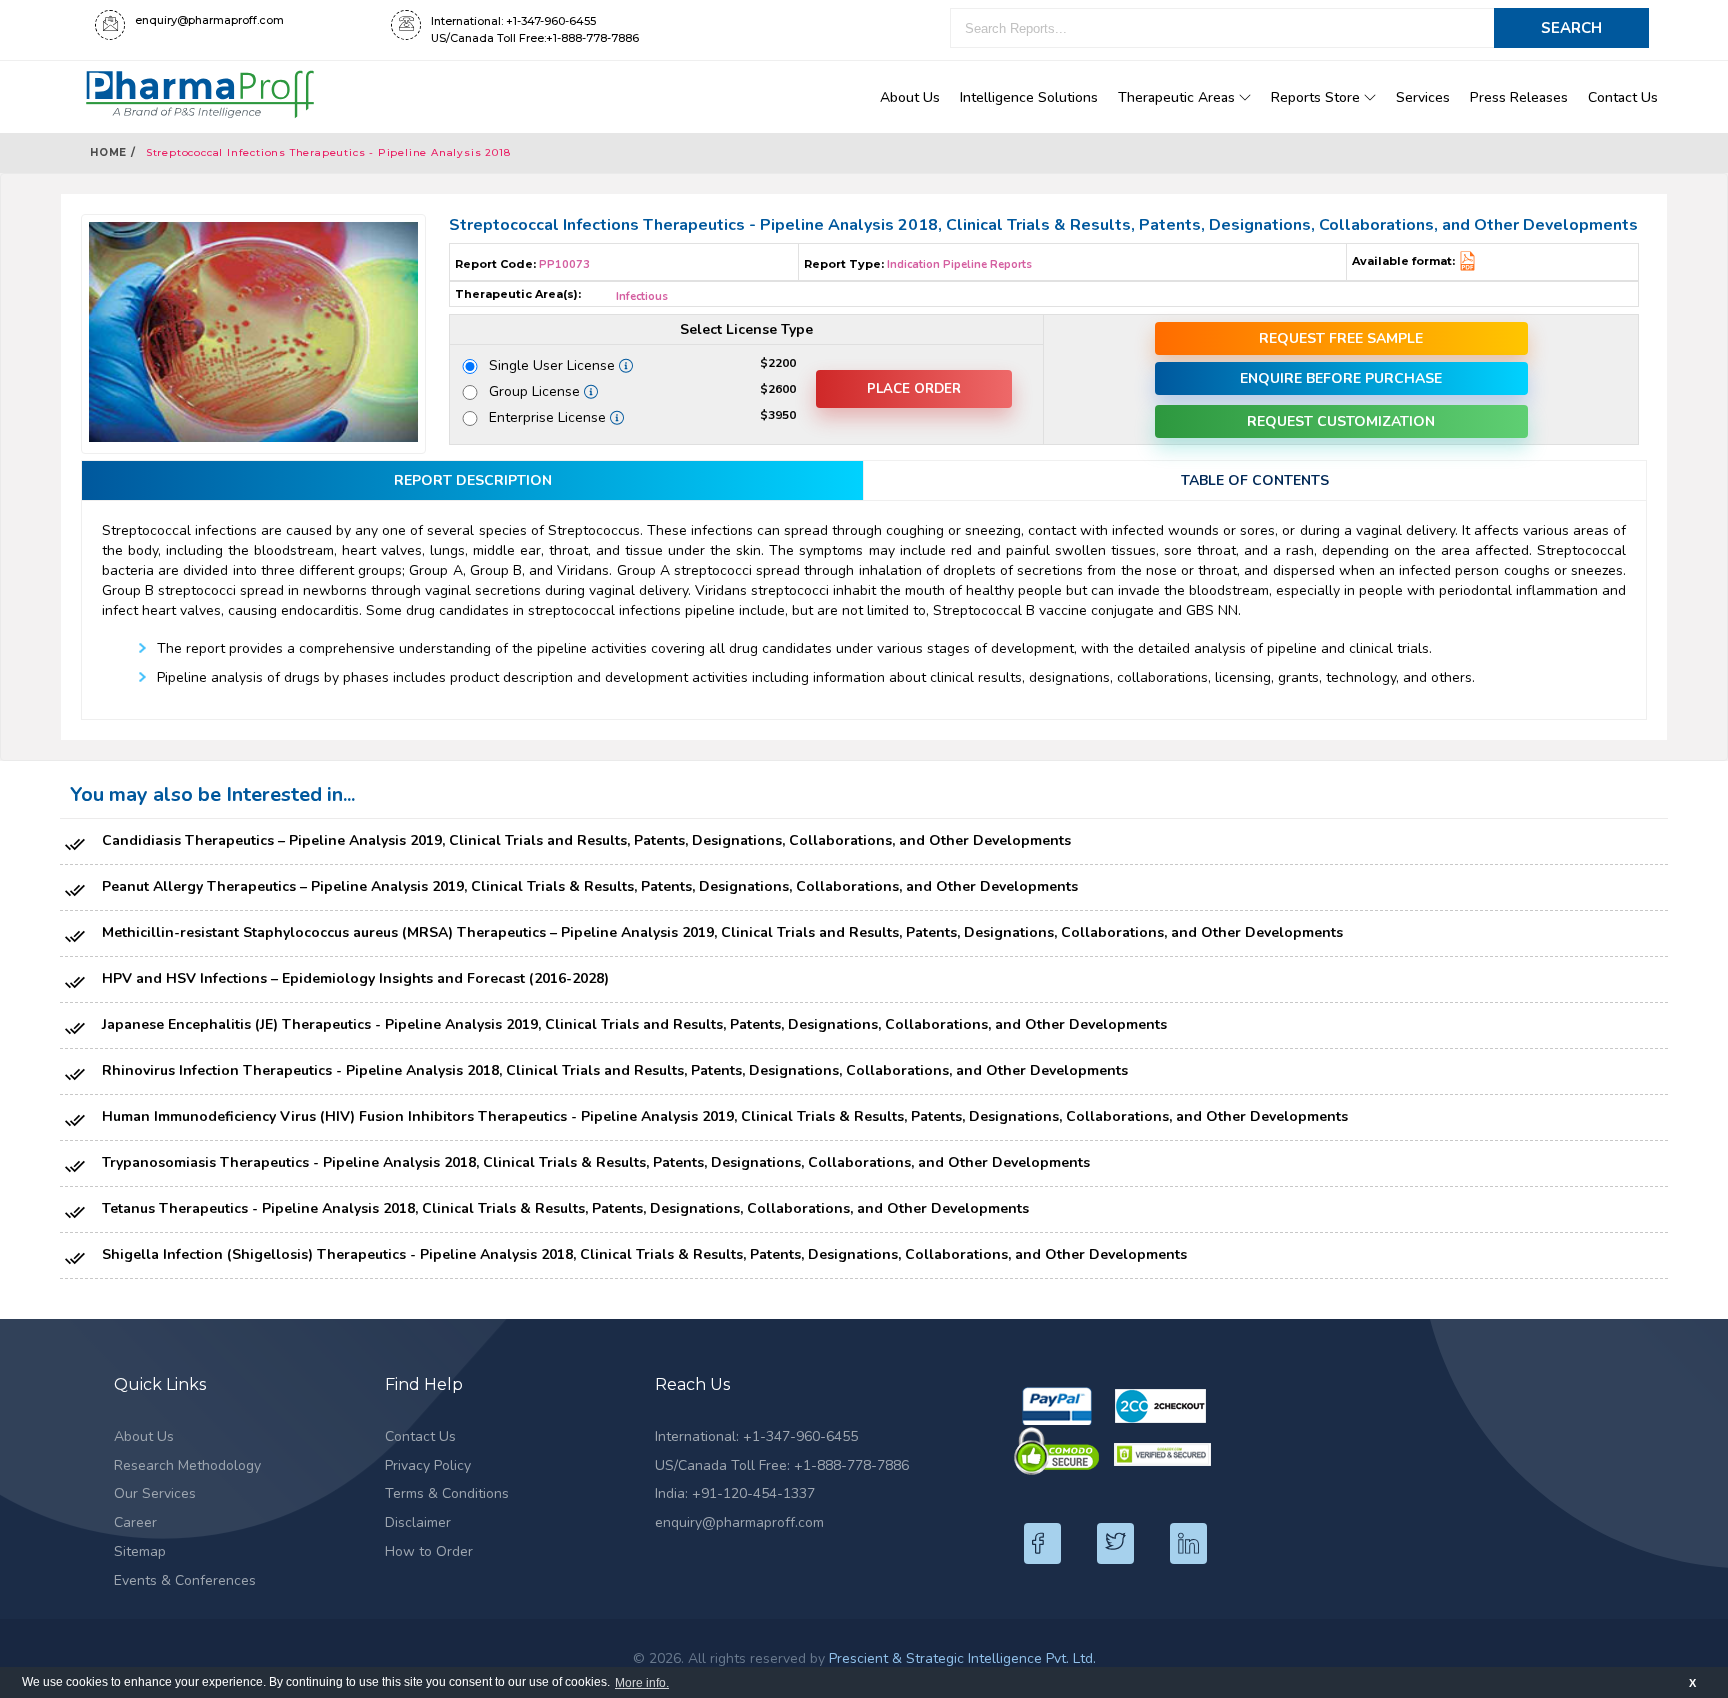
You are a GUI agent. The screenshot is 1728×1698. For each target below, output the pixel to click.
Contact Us (1623, 97)
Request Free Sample (1341, 338)
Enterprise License (554, 417)
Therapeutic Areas (1178, 97)
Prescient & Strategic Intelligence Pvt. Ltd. (962, 1658)
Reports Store (1317, 97)
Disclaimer (418, 1522)
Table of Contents (1255, 480)
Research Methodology (187, 1465)
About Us (910, 97)
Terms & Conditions (447, 1493)
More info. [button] (642, 1683)
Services (1423, 97)
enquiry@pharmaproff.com (739, 1522)
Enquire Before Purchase (1341, 378)
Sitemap (140, 1551)
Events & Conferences (185, 1580)
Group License (538, 391)
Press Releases (1519, 97)
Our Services (155, 1493)
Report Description (473, 480)
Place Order (914, 389)
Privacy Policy (428, 1465)
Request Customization (1341, 421)
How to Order (429, 1551)
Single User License (559, 365)
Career (135, 1522)
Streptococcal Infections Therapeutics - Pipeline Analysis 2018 (328, 152)
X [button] (1692, 1683)
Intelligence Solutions (1029, 97)
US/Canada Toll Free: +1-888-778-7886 (782, 1465)
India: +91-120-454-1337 (735, 1493)
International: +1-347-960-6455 (756, 1436)
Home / (113, 152)
